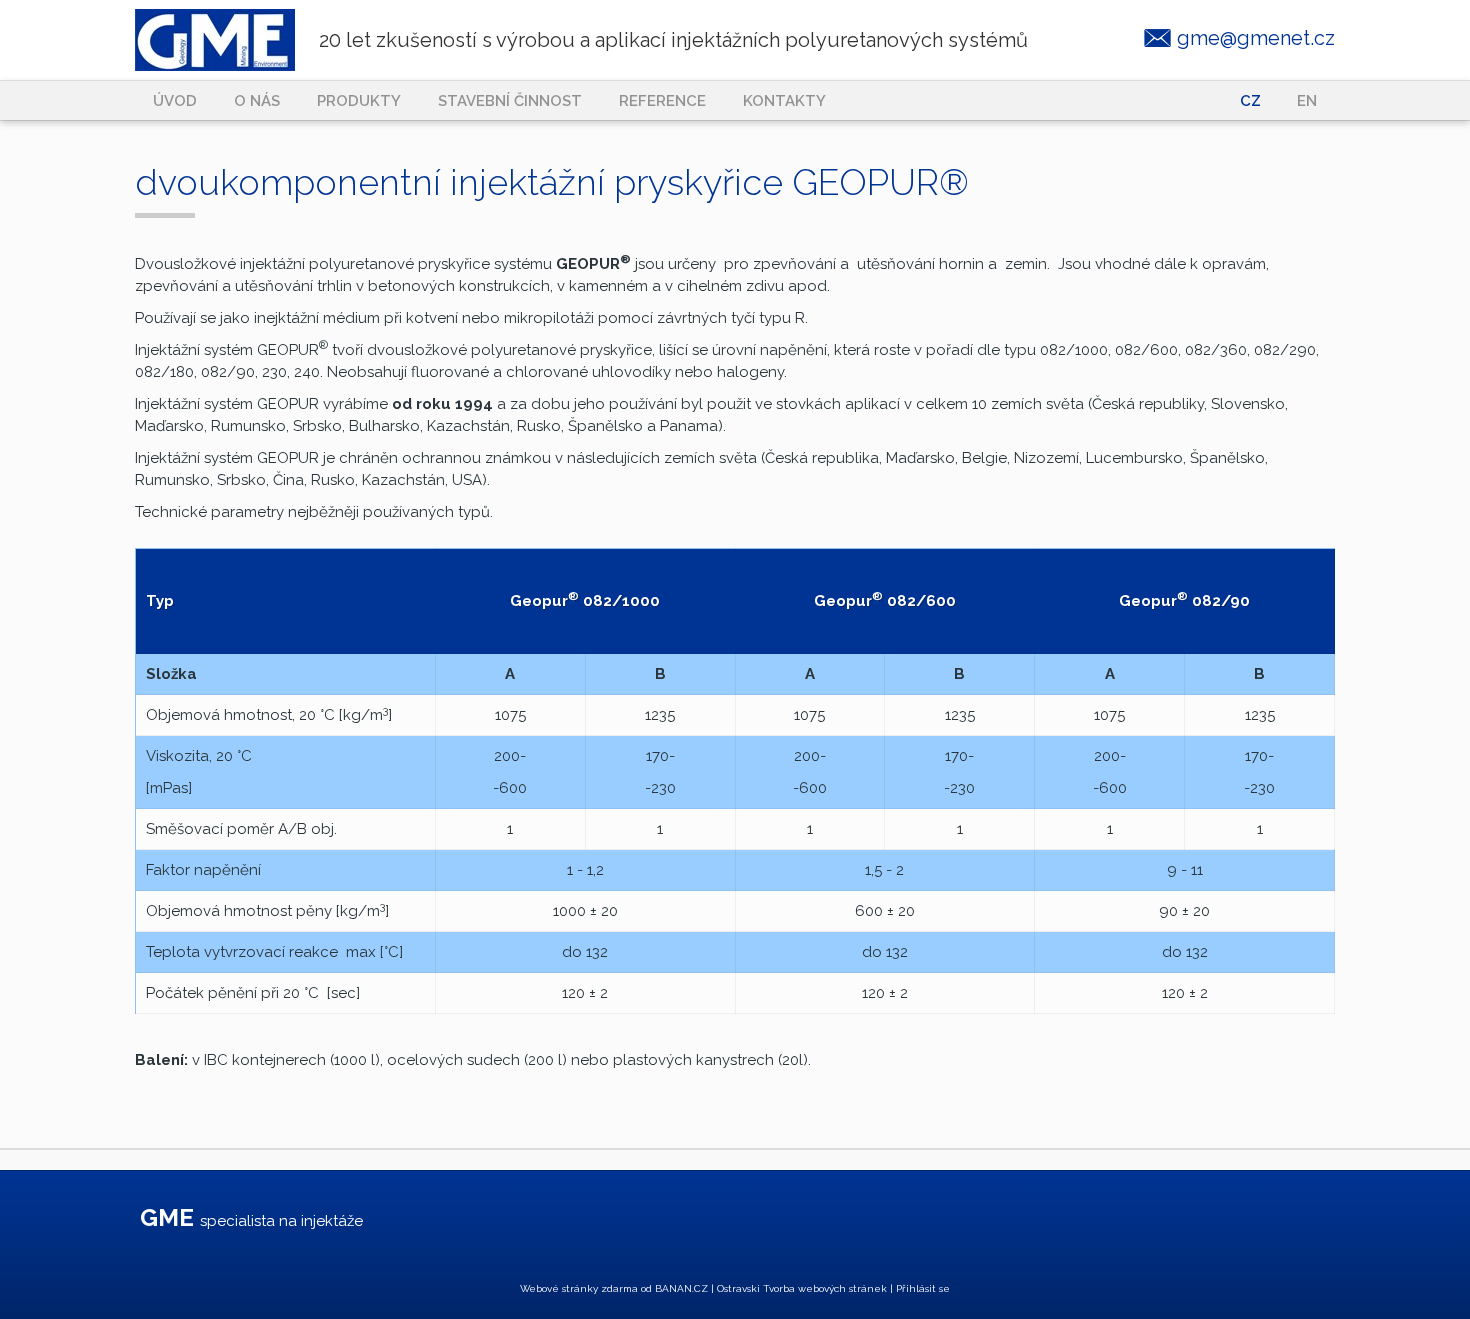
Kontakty (784, 101)
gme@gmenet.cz (1256, 38)
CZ (1250, 101)
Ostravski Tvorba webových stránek (802, 1288)
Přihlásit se (923, 1288)
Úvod (175, 101)
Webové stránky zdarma (579, 1288)
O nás (257, 101)
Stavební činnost (510, 101)
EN (1307, 101)
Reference (662, 101)
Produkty (359, 101)
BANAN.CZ (681, 1288)
